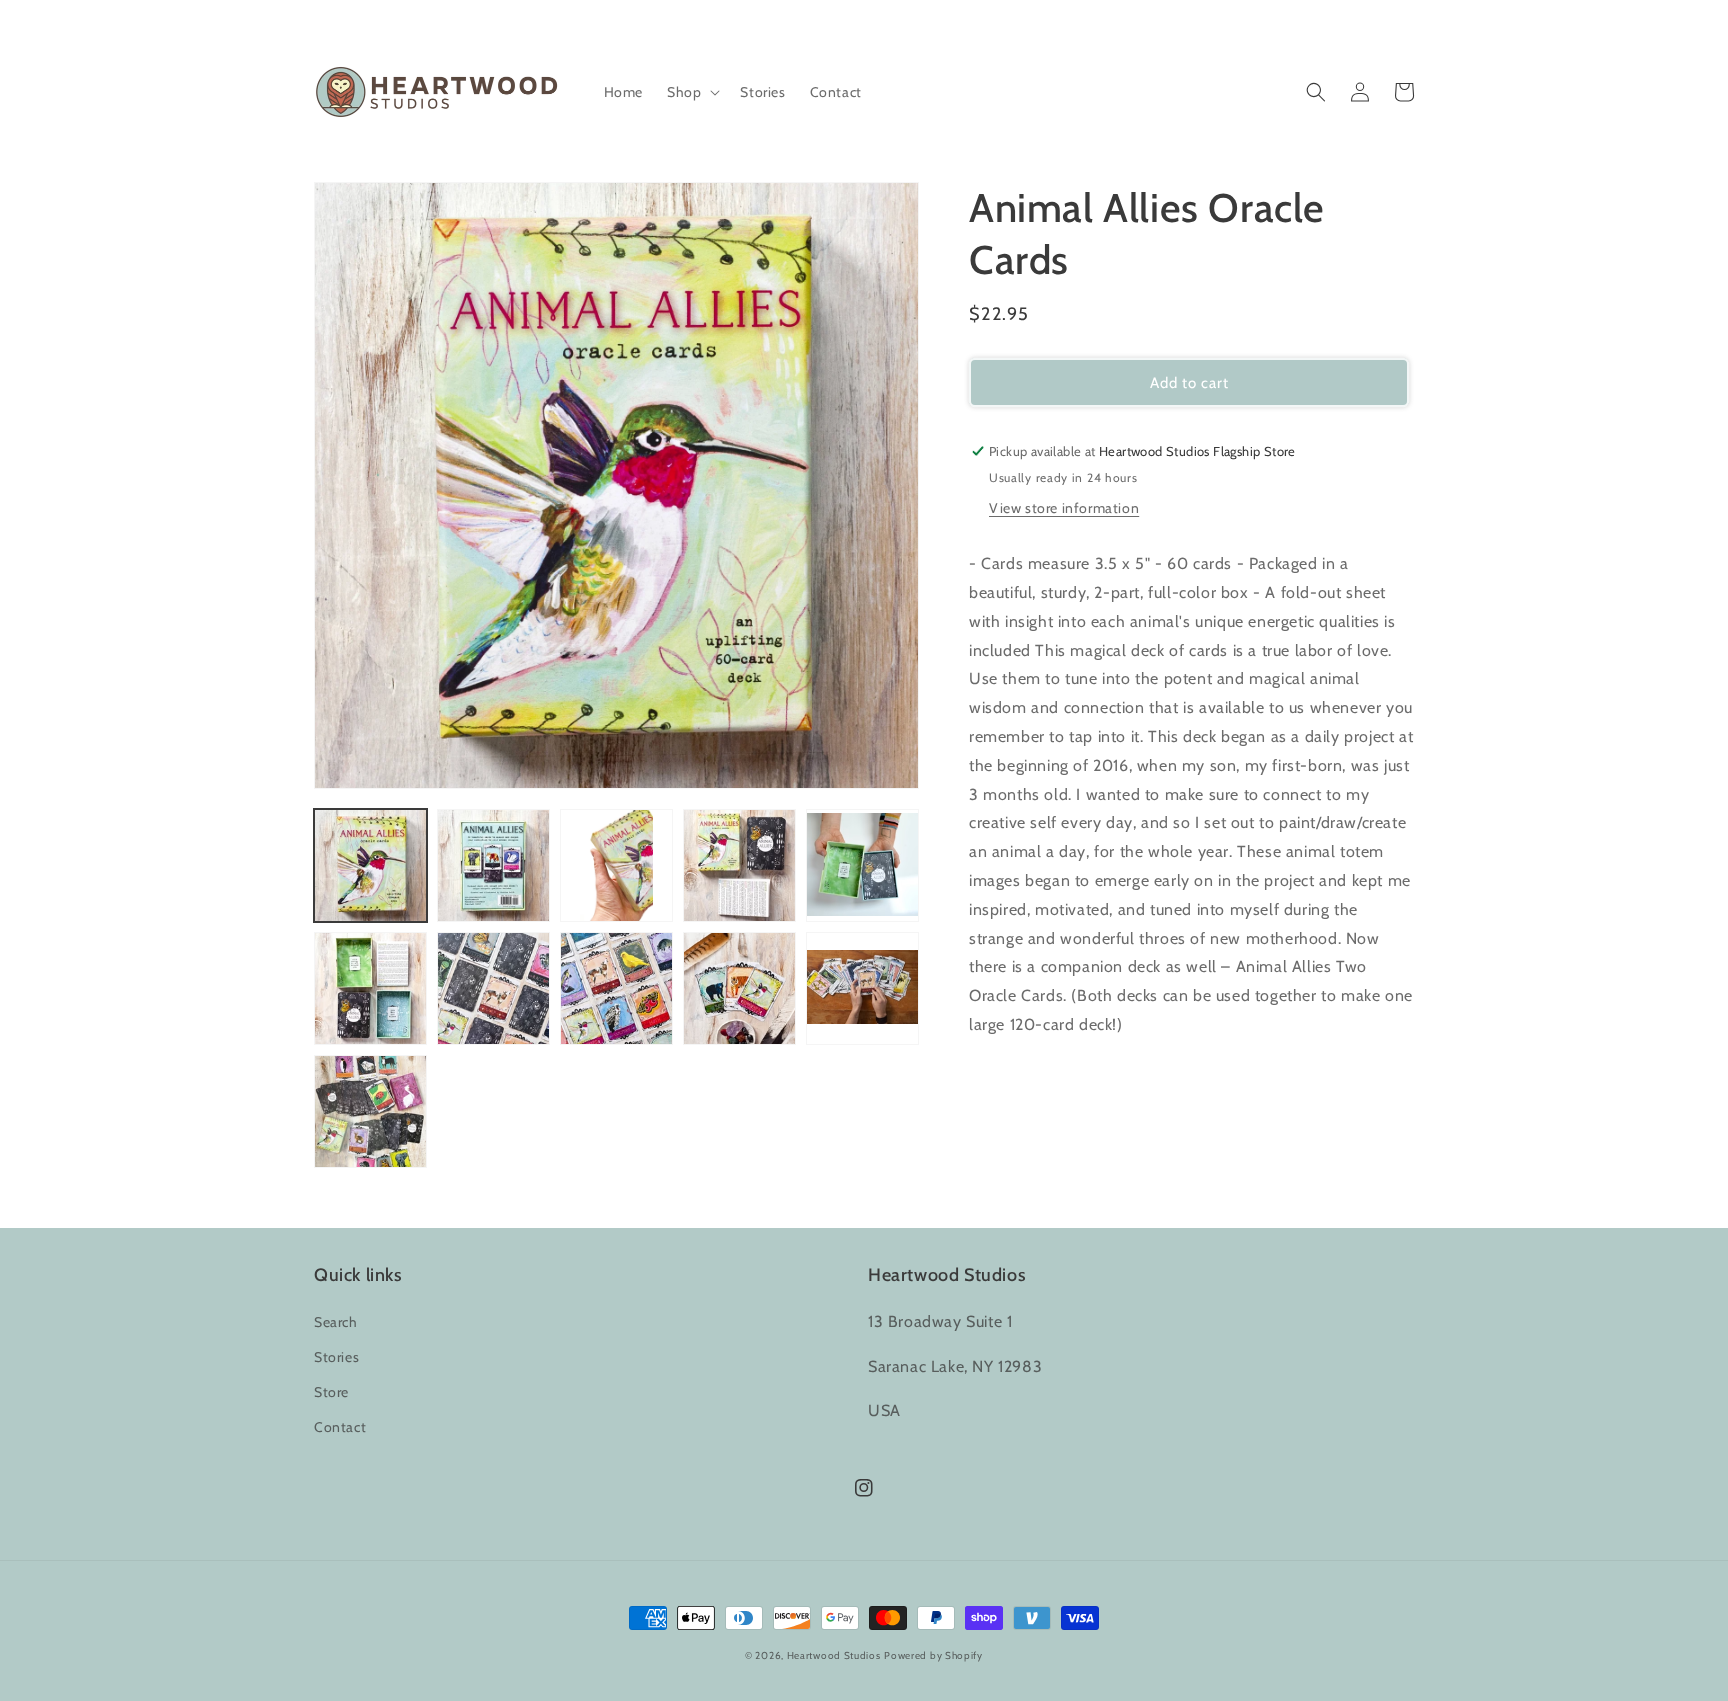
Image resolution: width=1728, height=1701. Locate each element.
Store (331, 1392)
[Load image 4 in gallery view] (739, 865)
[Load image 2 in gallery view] (493, 865)
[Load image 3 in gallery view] (616, 865)
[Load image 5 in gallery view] (862, 865)
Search (336, 1322)
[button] (691, 92)
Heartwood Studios (834, 1655)
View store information (1064, 508)
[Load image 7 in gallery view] (493, 988)
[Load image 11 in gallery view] (370, 1111)
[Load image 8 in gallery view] (616, 988)
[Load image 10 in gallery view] (862, 988)
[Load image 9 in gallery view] (739, 988)
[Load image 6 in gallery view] (370, 988)
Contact (340, 1427)
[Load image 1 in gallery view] (370, 865)
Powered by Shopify (933, 1655)
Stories (336, 1357)
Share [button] (1010, 1077)
